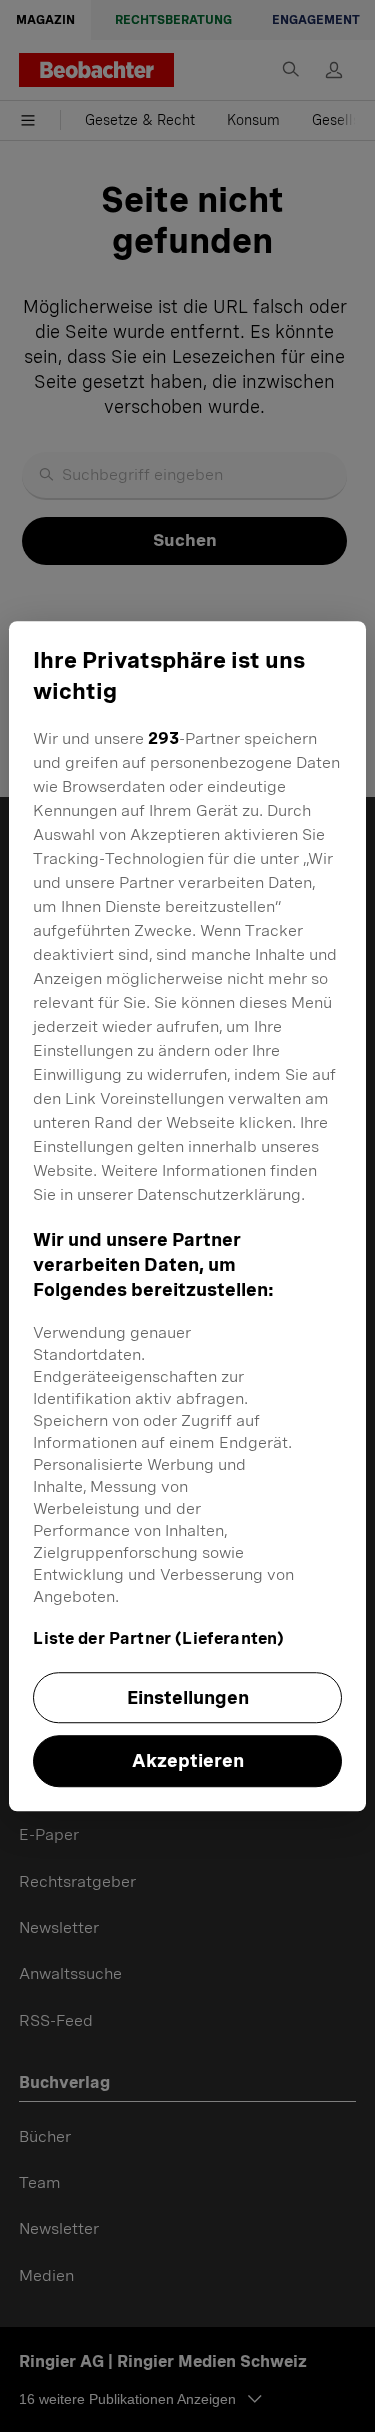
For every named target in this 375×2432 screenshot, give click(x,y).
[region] (187, 1216)
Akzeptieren (188, 1761)
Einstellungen (188, 1697)
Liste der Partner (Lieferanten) (158, 1638)
